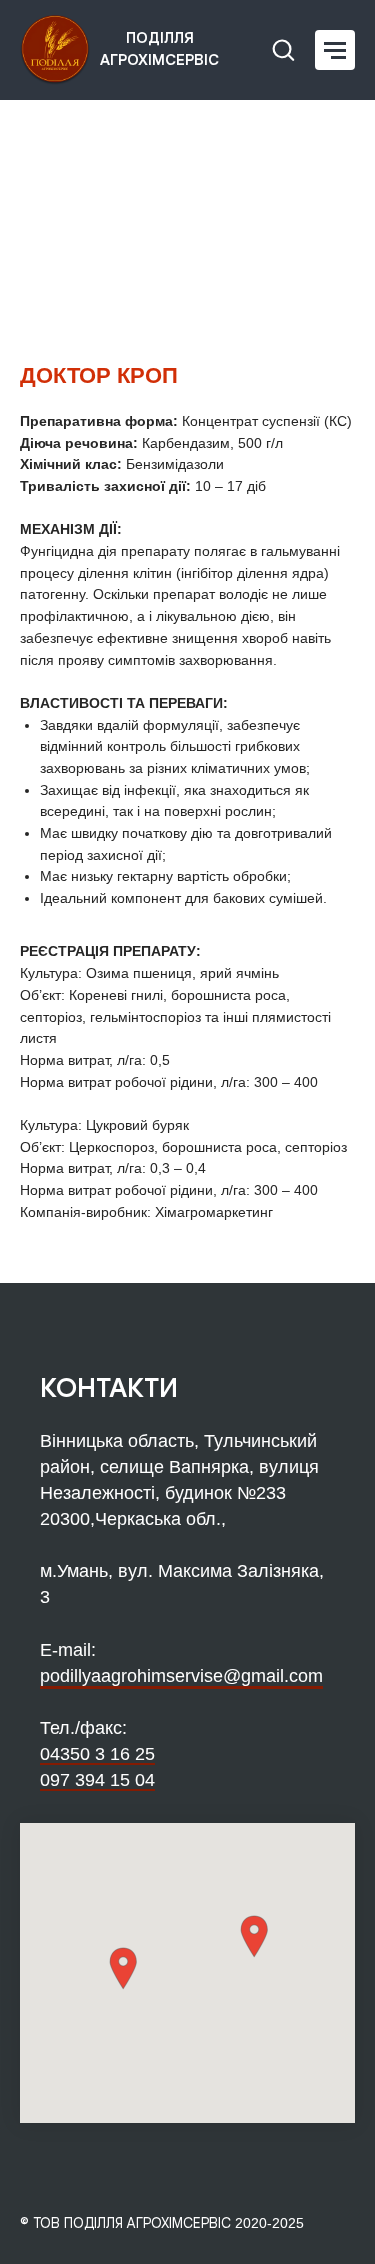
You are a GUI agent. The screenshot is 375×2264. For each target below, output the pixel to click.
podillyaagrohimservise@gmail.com (181, 1676)
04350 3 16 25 (97, 1754)
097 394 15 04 (97, 1780)
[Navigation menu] (335, 50)
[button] (283, 49)
